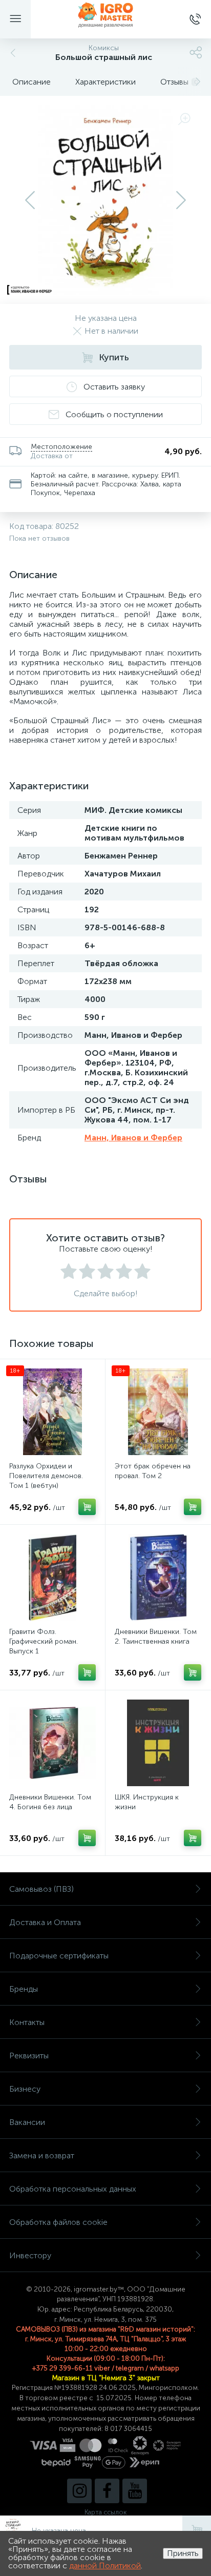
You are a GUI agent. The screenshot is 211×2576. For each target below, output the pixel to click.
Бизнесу (25, 2089)
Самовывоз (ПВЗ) (41, 1889)
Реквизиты (29, 2056)
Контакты (27, 2022)
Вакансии (27, 2122)
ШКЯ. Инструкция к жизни (147, 1802)
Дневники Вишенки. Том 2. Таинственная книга (156, 1637)
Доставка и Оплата (45, 1922)
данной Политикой (105, 2565)
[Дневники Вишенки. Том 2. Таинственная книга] (158, 1577)
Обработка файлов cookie (58, 2222)
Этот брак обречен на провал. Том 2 (153, 1471)
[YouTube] (135, 2491)
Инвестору (30, 2255)
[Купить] (87, 1507)
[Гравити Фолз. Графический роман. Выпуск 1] (52, 1577)
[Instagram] (79, 2491)
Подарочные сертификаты (59, 1956)
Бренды (24, 1989)
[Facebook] (107, 2491)
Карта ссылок (105, 2512)
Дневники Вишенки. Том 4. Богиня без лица (50, 1802)
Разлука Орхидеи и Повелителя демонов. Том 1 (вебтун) (46, 1476)
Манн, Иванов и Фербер (133, 1138)
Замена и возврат (42, 2155)
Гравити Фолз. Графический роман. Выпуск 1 (44, 1641)
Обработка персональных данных (73, 2189)
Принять (183, 2553)
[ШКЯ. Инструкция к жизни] (158, 1743)
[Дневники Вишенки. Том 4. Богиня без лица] (52, 1743)
